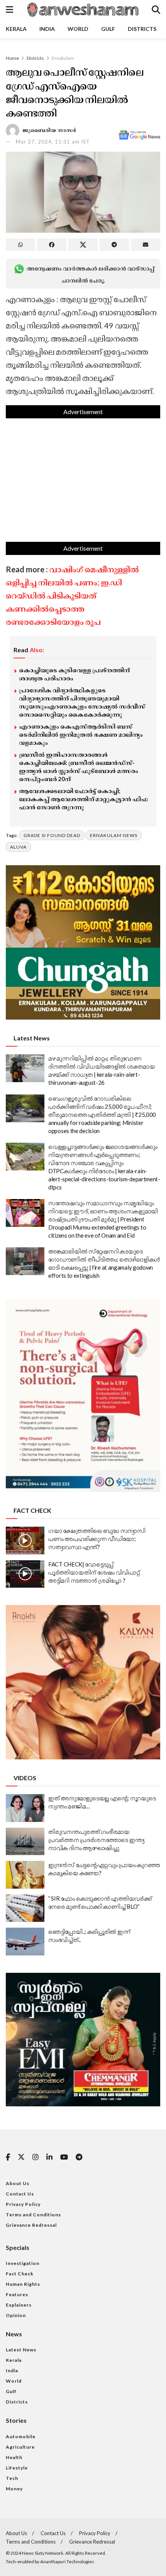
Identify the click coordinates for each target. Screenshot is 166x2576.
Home (12, 58)
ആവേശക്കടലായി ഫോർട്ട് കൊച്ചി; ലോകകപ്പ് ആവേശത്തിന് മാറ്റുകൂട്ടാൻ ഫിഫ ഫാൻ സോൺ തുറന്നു (83, 799)
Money (14, 2489)
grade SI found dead (52, 835)
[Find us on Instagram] (36, 2157)
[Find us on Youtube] (64, 2157)
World (78, 29)
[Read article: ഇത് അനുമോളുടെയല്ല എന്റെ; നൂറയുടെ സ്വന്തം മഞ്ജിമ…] (25, 1808)
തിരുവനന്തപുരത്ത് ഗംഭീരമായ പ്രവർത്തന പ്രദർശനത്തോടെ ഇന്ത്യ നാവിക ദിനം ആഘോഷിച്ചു (96, 1840)
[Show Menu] (9, 10)
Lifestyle (17, 2468)
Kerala (16, 29)
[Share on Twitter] (83, 245)
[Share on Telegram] (114, 245)
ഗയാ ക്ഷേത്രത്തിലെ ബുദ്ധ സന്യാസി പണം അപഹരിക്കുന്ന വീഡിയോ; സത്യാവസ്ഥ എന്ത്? (97, 1539)
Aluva (18, 847)
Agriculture (20, 2447)
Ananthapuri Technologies (67, 2562)
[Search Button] (156, 10)
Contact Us (20, 2194)
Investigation (23, 2263)
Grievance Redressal (31, 2225)
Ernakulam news (114, 835)
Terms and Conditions (33, 2215)
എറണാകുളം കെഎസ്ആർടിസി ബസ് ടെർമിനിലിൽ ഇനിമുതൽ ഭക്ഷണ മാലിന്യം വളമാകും (81, 734)
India (47, 29)
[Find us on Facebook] (8, 2157)
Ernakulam (63, 58)
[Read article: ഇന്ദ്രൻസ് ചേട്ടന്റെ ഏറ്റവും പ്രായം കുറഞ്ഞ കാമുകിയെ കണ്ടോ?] (25, 1875)
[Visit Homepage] (82, 10)
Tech (12, 2478)
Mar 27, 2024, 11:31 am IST (53, 142)
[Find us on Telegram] (79, 2157)
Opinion (16, 2315)
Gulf (108, 29)
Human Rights (23, 2284)
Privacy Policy (23, 2204)
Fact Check (20, 2274)
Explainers (19, 2305)
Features (17, 2294)
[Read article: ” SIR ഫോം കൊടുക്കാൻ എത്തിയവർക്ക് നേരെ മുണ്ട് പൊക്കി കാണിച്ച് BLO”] (25, 1908)
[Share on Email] (146, 245)
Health (14, 2457)
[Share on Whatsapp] (20, 245)
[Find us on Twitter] (21, 2157)
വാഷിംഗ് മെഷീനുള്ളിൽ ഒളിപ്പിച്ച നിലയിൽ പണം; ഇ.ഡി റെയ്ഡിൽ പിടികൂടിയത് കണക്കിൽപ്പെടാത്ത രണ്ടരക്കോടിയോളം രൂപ (72, 595)
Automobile (21, 2436)
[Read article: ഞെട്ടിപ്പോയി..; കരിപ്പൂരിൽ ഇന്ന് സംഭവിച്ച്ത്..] (25, 1942)
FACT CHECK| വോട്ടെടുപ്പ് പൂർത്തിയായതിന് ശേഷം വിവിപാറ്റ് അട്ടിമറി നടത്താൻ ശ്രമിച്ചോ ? (94, 1572)
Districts (142, 29)
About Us (18, 2183)
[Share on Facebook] (52, 245)
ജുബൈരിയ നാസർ (50, 130)
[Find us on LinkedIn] (49, 2157)
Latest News (21, 2350)
